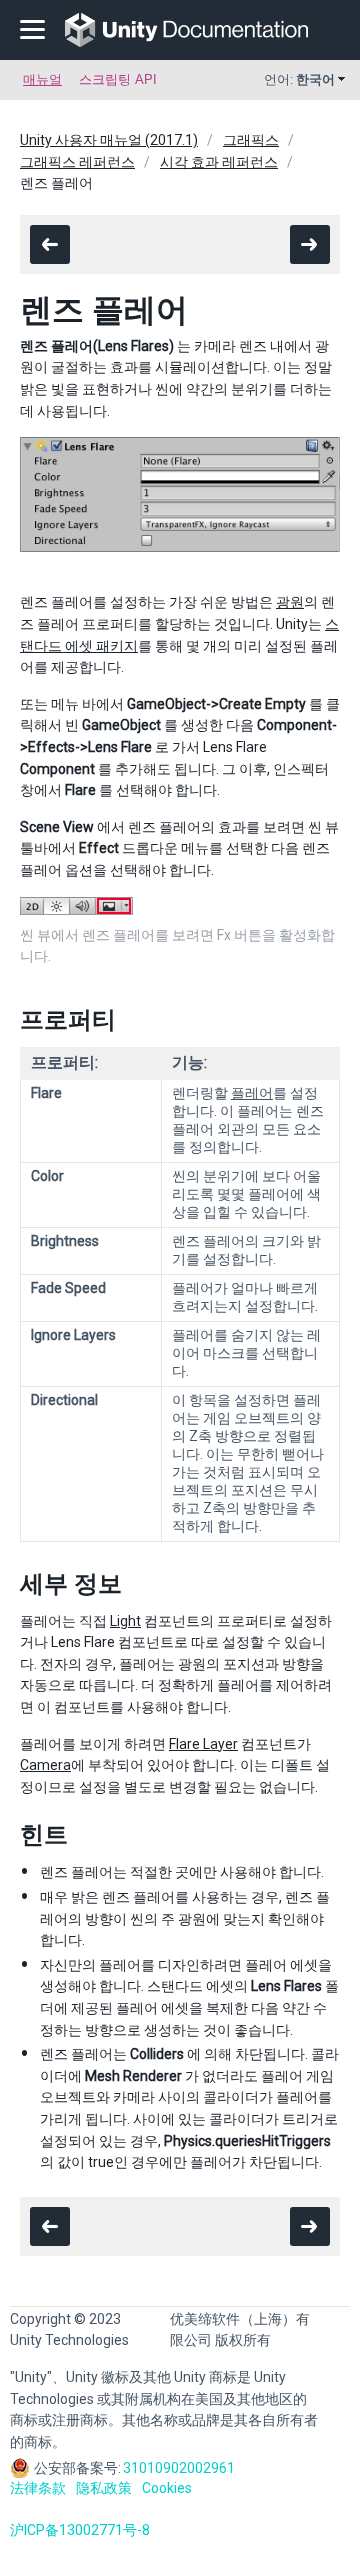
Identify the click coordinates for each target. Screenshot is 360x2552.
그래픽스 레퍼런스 (77, 162)
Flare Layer (203, 1744)
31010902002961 (179, 2468)
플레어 (252, 1093)
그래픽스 (251, 140)
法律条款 (38, 2488)
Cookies (167, 2488)
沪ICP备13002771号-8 (80, 2530)
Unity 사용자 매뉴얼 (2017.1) (109, 140)
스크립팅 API (118, 79)
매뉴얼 (42, 79)
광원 (290, 602)
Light (125, 1621)
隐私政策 (104, 2488)
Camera (45, 1765)
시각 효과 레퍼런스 (219, 162)
